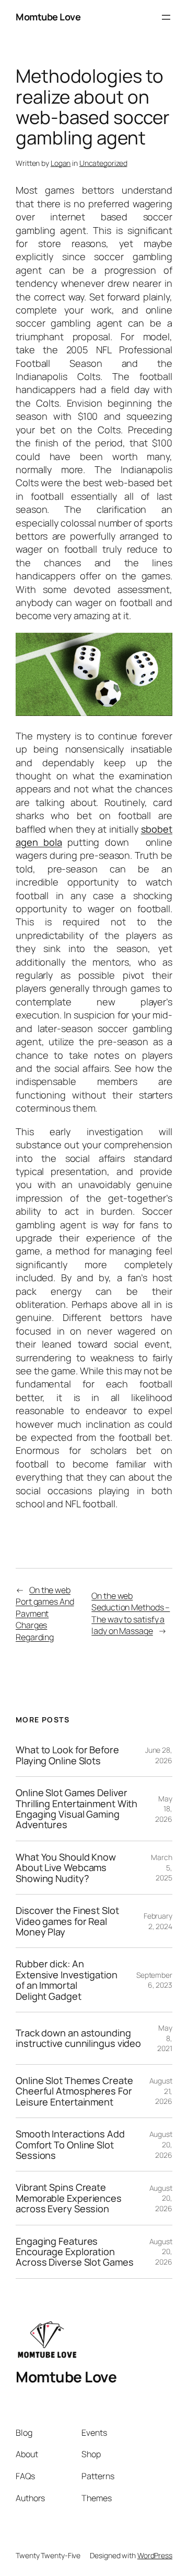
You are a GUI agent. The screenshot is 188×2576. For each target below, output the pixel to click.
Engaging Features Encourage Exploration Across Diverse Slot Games (75, 2252)
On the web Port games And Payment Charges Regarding (45, 1614)
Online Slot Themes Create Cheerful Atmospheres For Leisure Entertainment (74, 2091)
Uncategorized (103, 163)
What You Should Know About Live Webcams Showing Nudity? (66, 1868)
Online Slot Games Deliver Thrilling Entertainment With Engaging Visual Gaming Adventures (77, 1809)
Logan (61, 163)
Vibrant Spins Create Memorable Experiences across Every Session (69, 2198)
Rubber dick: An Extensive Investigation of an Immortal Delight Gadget (67, 1980)
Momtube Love (48, 17)
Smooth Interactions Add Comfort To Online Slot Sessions (70, 2144)
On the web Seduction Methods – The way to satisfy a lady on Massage (131, 1614)
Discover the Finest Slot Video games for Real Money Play (67, 1921)
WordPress (155, 2555)
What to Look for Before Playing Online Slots (67, 1755)
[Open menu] (166, 17)
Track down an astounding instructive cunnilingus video (78, 2038)
